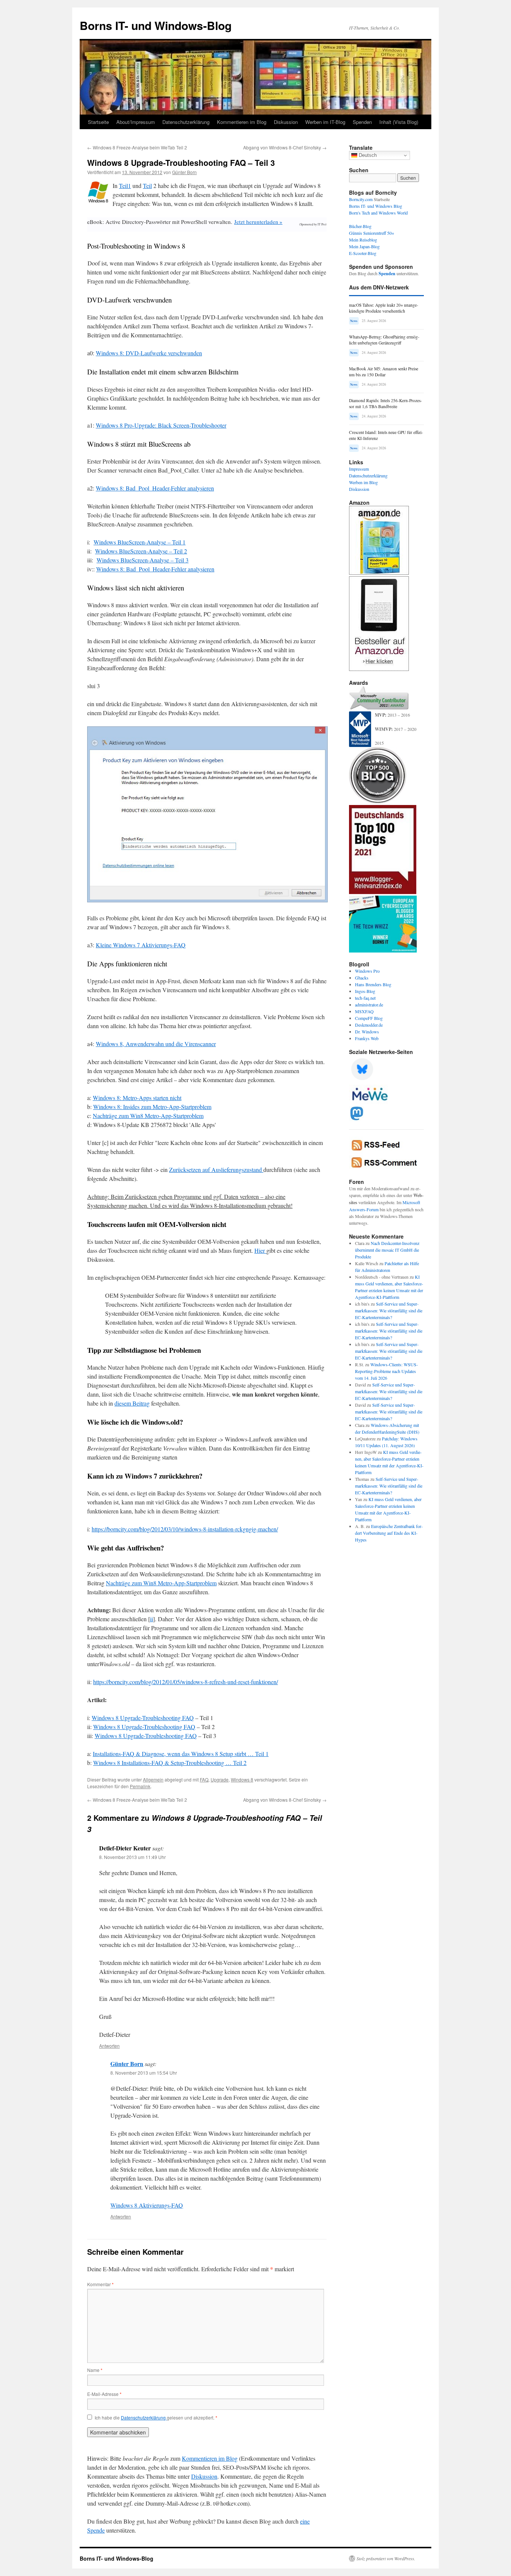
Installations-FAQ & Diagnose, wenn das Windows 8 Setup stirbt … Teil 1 (181, 1754)
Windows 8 (242, 1779)
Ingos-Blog (365, 991)
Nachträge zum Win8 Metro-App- (133, 1116)
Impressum (359, 469)
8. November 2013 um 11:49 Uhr (132, 1857)
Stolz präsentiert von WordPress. (386, 2558)
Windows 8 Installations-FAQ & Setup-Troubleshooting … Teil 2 (170, 1763)
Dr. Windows (367, 1032)
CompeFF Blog (369, 1018)
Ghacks (362, 978)
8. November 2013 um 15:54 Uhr (144, 2073)
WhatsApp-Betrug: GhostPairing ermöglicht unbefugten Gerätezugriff (384, 340)
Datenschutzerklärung (186, 122)
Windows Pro (367, 971)
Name (95, 2370)
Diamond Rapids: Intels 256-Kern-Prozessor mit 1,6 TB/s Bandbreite (385, 403)
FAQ (204, 1779)
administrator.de (369, 1005)
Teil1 (125, 186)
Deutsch (367, 155)
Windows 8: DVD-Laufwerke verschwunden (149, 353)
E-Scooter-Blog (363, 253)
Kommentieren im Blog (242, 122)
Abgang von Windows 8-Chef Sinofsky (285, 147)
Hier (260, 1250)
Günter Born (184, 172)
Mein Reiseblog (363, 240)
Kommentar (100, 2284)
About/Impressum (136, 122)
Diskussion (286, 122)
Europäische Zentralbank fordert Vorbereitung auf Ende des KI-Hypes (389, 1533)
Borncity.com (361, 199)
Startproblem (188, 1116)
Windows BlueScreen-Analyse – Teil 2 (141, 551)
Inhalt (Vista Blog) (399, 122)
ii (152, 1619)
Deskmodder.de (369, 1025)
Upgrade (220, 1779)
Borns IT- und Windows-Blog (156, 25)
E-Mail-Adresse (104, 2394)
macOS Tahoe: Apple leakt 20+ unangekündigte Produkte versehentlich (384, 308)
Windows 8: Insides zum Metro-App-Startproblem (152, 1107)
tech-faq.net (365, 998)
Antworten (109, 2046)
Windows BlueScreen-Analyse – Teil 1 (140, 542)
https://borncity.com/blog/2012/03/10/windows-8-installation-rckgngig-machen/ (185, 1529)
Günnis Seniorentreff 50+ (372, 233)
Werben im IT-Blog (325, 122)
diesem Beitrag (132, 1403)
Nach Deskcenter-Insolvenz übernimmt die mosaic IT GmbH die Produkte (387, 1250)
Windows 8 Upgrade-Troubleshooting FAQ (143, 1718)
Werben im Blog (363, 482)
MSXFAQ (364, 1011)
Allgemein (153, 1779)
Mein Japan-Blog (364, 246)
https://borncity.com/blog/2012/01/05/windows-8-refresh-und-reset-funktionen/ (186, 1682)
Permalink (140, 1786)
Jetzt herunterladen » (258, 222)
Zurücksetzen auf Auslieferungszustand (216, 1169)
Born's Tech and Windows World (378, 213)
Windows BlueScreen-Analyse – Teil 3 (143, 560)
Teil (147, 186)
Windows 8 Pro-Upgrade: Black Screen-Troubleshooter (161, 425)
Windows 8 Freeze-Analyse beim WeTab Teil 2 (137, 147)
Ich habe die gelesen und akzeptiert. (156, 2418)
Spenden (362, 122)
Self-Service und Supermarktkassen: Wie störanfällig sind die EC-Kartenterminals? (389, 1310)
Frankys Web (367, 1038)
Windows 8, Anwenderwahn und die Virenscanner (156, 1044)
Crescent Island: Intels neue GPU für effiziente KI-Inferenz (386, 435)
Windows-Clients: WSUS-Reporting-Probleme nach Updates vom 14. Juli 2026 (386, 1371)
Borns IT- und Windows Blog (376, 206)
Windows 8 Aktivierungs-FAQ (147, 2205)
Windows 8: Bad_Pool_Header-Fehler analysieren (155, 488)
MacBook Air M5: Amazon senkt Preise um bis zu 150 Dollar (384, 372)
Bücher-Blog (360, 226)
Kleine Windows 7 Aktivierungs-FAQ (141, 945)
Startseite (98, 122)
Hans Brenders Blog (373, 984)
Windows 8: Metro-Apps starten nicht (137, 1098)
